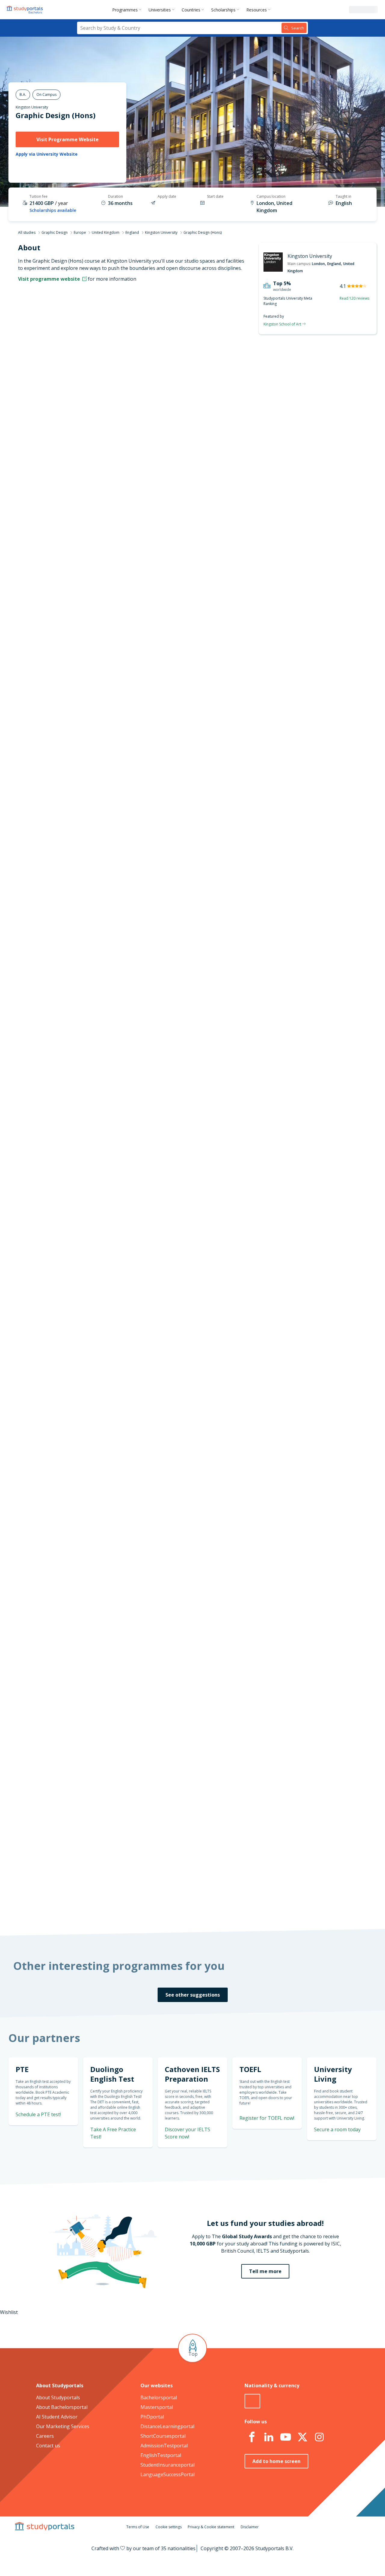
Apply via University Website (47, 154)
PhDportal (152, 2417)
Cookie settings (169, 2527)
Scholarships (223, 10)
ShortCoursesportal (163, 2436)
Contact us (48, 2446)
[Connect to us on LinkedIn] (269, 2437)
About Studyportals (58, 2397)
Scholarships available (53, 210)
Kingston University (32, 107)
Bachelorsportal (159, 2397)
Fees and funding (98, 424)
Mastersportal (157, 2407)
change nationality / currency (173, 1450)
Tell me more (265, 2271)
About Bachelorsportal (62, 2407)
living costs (163, 1631)
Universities (160, 10)
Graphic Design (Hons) (56, 115)
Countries (191, 10)
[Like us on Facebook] (252, 2437)
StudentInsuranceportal (168, 2465)
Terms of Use (138, 2527)
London (318, 264)
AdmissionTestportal (164, 2446)
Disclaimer (250, 2527)
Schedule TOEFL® (311, 718)
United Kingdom (106, 232)
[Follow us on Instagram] (319, 2437)
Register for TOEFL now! (267, 2118)
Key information (99, 367)
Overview (107, 381)
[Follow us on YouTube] (285, 2437)
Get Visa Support (312, 1678)
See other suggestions (193, 1995)
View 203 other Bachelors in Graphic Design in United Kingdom (209, 1029)
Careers (45, 2436)
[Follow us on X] (302, 2437)
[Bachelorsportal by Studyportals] (25, 10)
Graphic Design (55, 232)
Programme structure (93, 395)
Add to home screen (276, 2461)
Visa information (99, 453)
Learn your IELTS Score (305, 824)
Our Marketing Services (63, 2426)
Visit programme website (50, 279)
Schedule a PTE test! (308, 752)
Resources (257, 10)
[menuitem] (128, 10)
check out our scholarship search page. (256, 1906)
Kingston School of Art (283, 324)
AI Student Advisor (57, 2417)
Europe (80, 232)
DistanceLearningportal (167, 2426)
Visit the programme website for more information (242, 480)
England (132, 232)
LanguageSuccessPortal (168, 2474)
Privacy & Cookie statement (211, 2527)
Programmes (125, 10)
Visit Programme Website (68, 139)
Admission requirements (90, 410)
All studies (27, 232)
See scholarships (166, 1789)
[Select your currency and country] (252, 2401)
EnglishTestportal (161, 2455)
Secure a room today (337, 2129)
